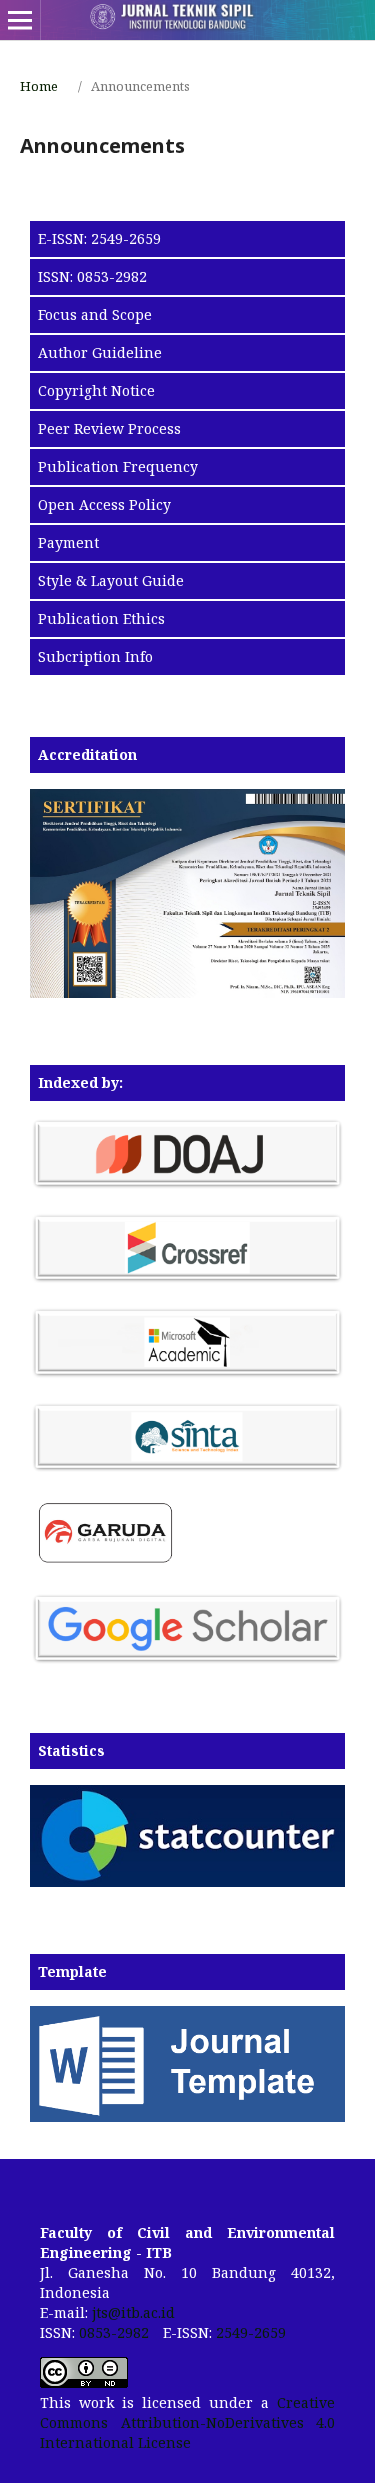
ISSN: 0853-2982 (92, 276)
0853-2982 (114, 2332)
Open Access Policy (104, 504)
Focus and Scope (95, 314)
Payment (68, 542)
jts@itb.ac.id (133, 2312)
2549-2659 (251, 2332)
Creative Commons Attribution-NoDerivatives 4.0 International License (187, 2422)
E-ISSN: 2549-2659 (99, 238)
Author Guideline (100, 352)
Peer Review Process (109, 428)
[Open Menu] (20, 20)
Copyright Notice (96, 390)
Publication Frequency (118, 466)
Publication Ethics (101, 618)
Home (39, 86)
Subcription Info (95, 656)
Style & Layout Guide (111, 580)
